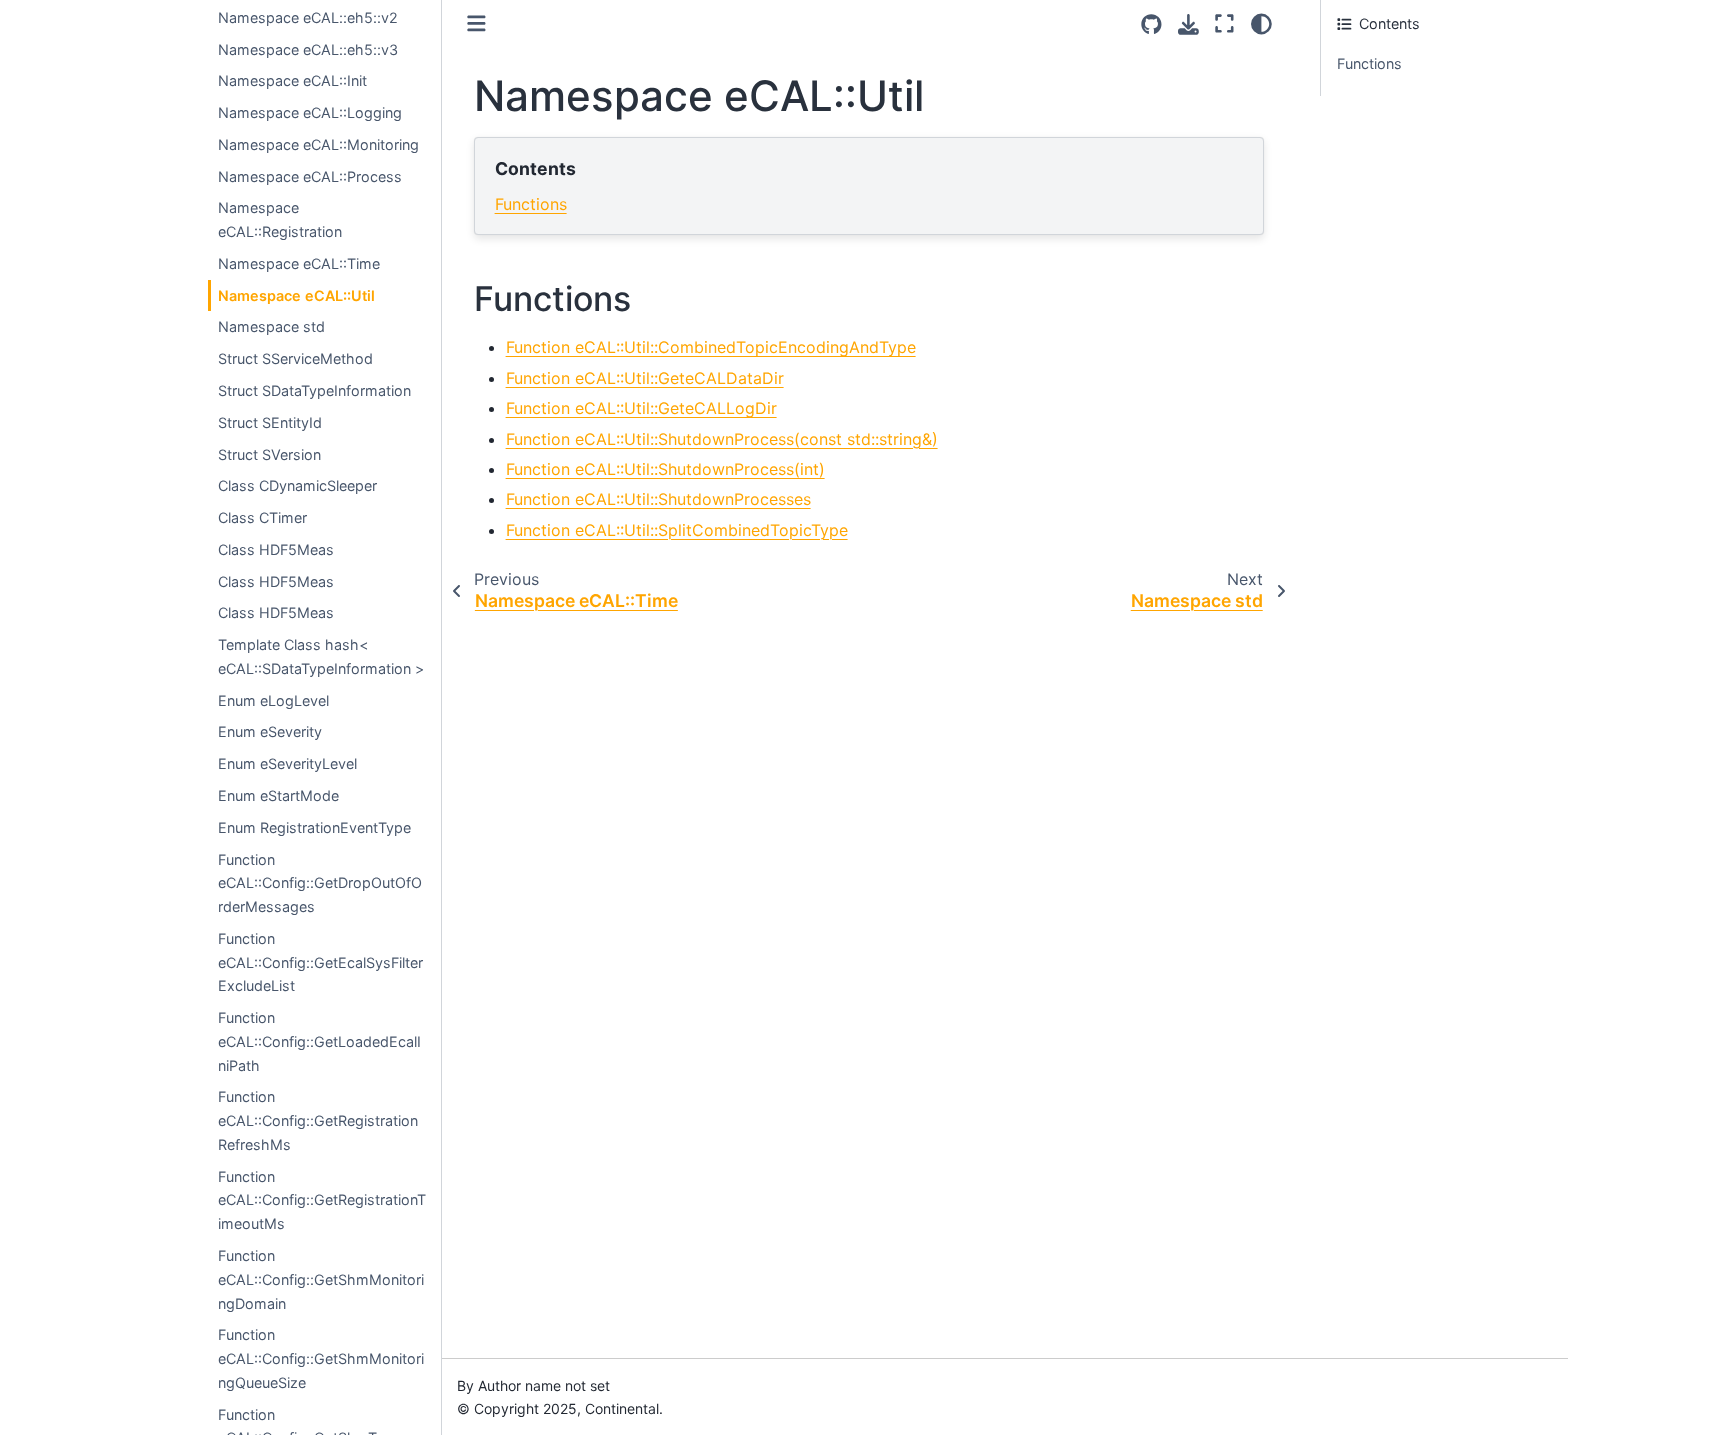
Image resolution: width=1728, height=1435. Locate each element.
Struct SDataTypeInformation (314, 390)
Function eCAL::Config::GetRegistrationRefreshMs (318, 1120)
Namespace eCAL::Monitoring (318, 144)
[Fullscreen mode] (1224, 24)
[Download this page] (1188, 24)
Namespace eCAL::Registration (280, 219)
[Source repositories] (1151, 24)
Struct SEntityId (270, 422)
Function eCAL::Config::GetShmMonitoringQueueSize (321, 1358)
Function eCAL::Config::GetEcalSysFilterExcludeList (320, 962)
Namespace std (271, 326)
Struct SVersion (269, 454)
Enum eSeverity (270, 731)
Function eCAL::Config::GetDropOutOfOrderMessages (320, 883)
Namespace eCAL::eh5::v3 (308, 49)
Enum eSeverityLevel (287, 763)
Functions (531, 204)
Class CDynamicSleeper (297, 485)
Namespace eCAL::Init (292, 80)
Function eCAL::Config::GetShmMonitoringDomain (321, 1279)
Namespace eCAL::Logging (310, 112)
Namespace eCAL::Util (296, 295)
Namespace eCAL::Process (310, 176)
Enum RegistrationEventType (314, 827)
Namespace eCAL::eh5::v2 (308, 17)
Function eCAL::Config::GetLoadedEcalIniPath (319, 1041)
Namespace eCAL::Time (299, 263)
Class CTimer (262, 517)
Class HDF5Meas (276, 549)
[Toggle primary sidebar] (476, 23)
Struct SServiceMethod (295, 358)
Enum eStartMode (278, 795)
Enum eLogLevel (273, 700)
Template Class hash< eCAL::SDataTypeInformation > (321, 656)
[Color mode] (1261, 24)
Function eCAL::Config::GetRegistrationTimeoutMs (322, 1200)
